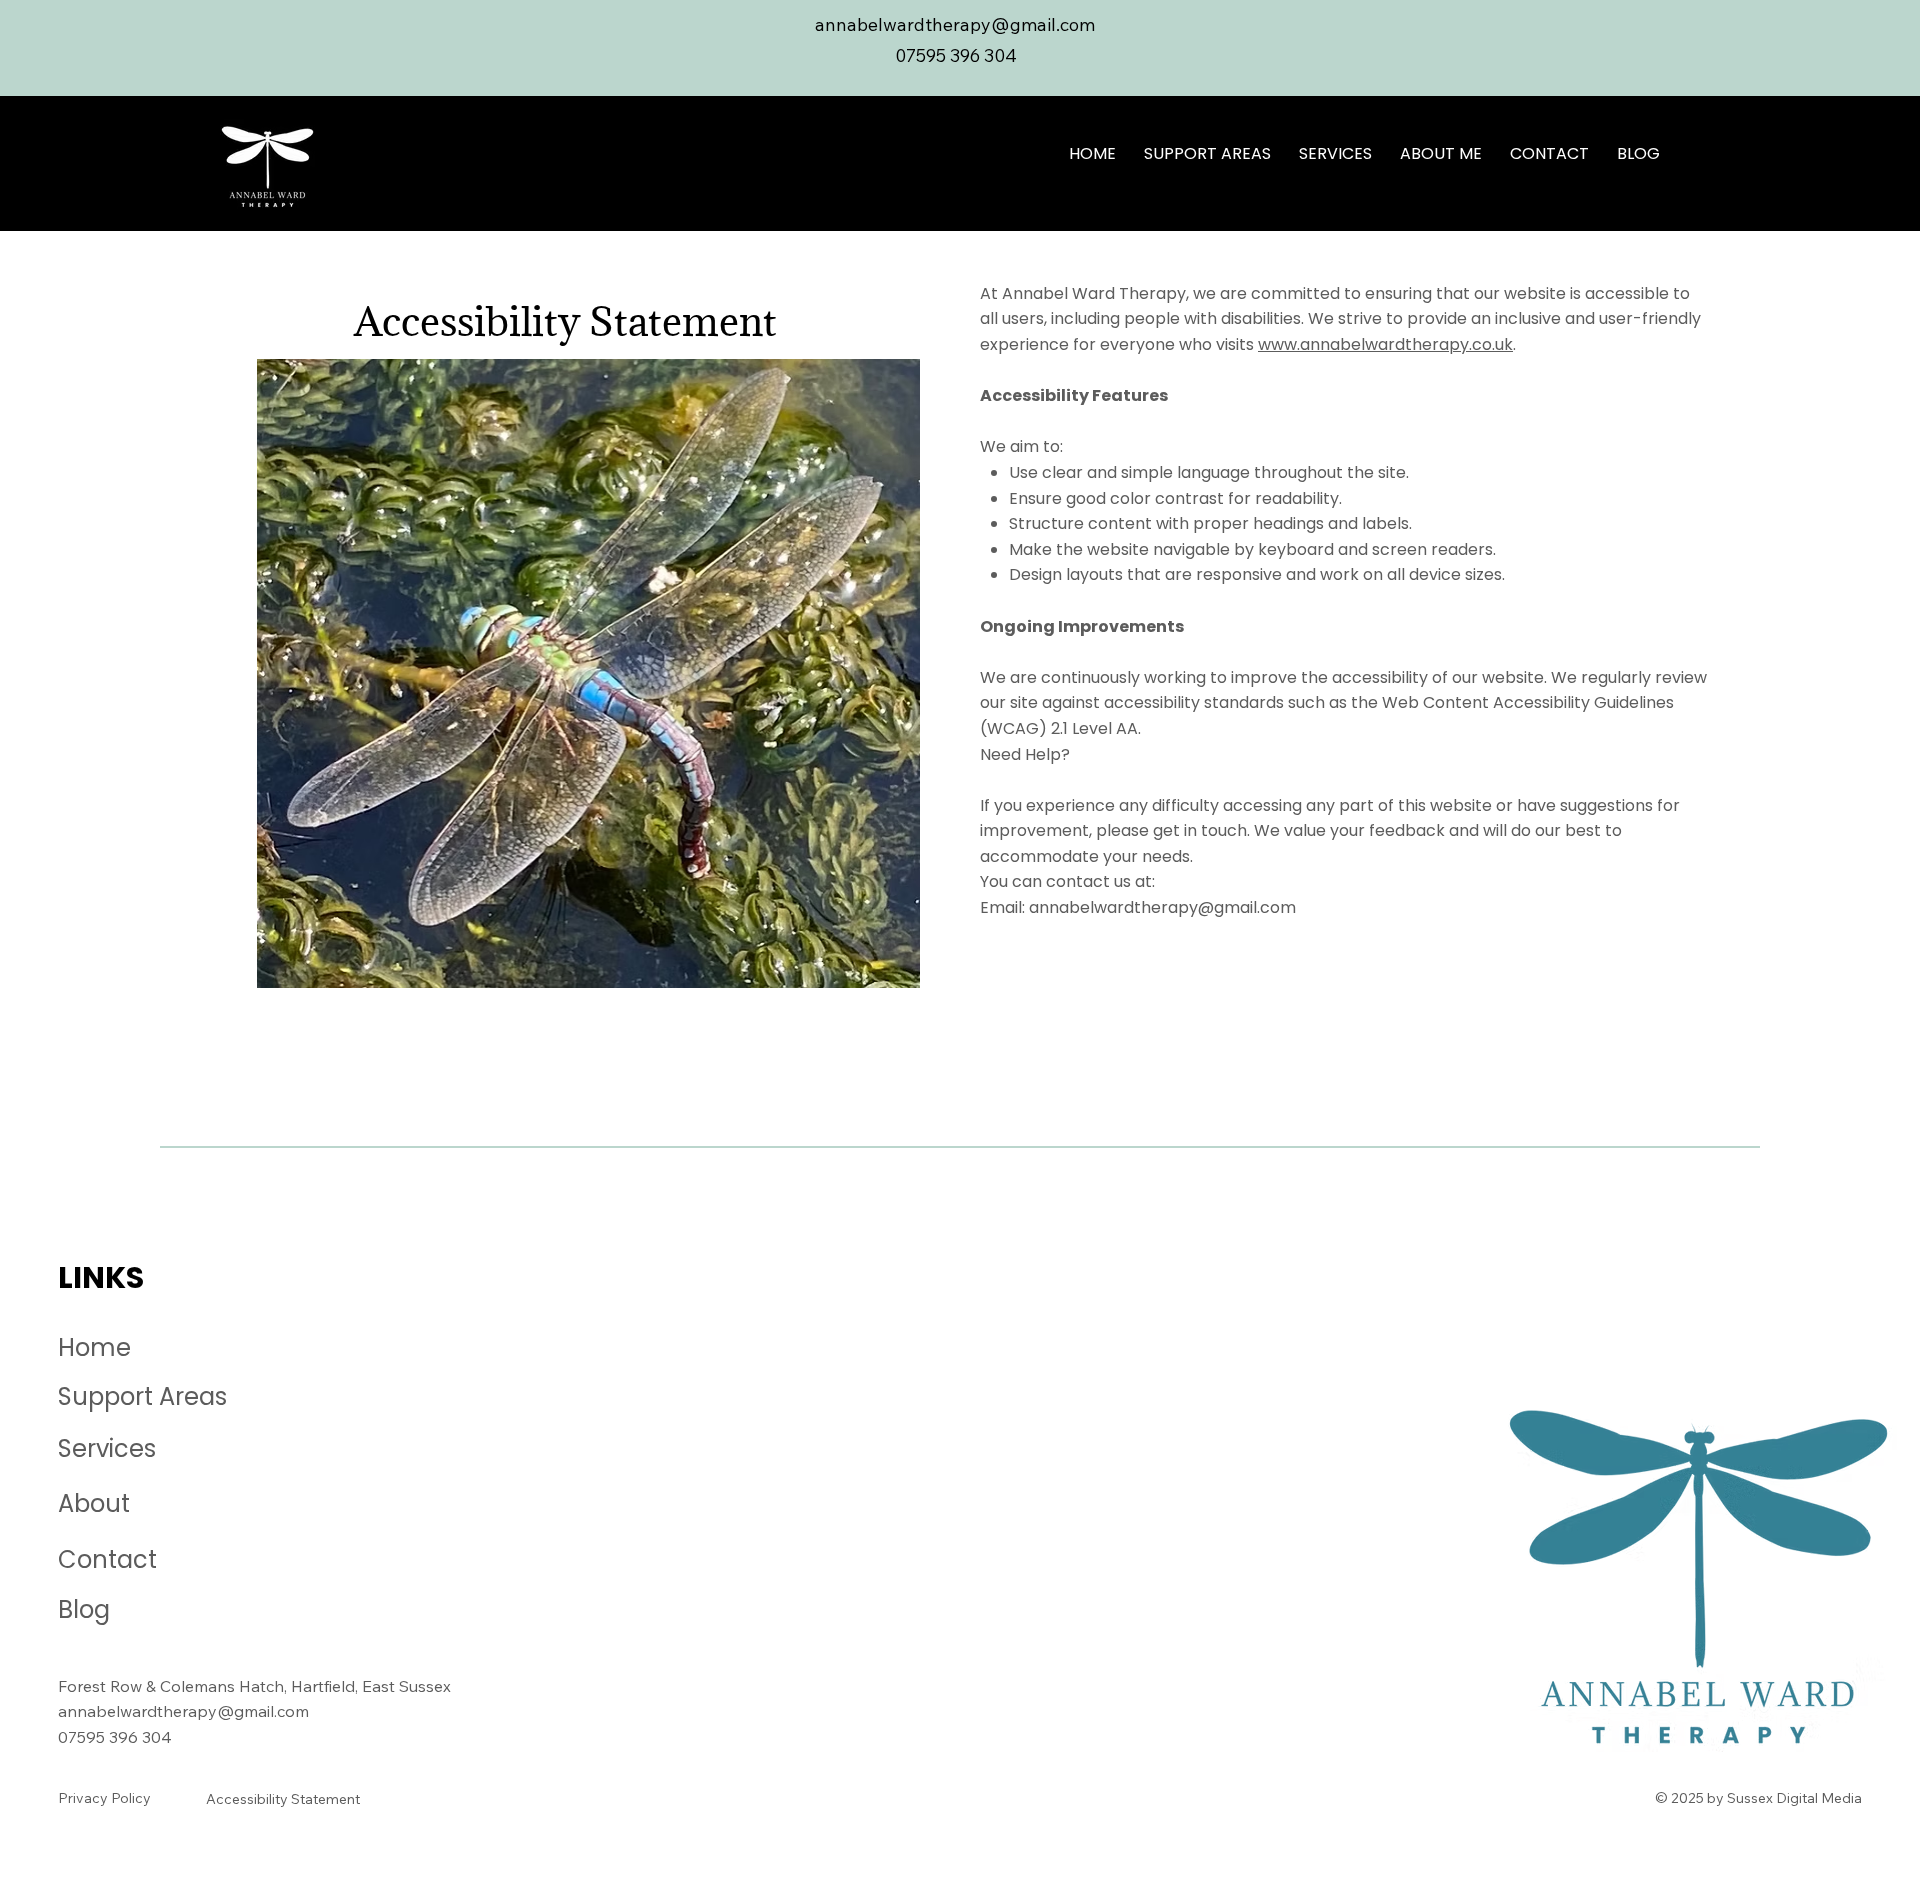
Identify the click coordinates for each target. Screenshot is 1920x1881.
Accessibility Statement (283, 1799)
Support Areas (142, 1396)
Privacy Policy (104, 1798)
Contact (107, 1559)
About (94, 1503)
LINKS (101, 1277)
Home (94, 1347)
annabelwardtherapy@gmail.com (1162, 907)
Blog (84, 1609)
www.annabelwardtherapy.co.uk (1385, 344)
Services (107, 1448)
